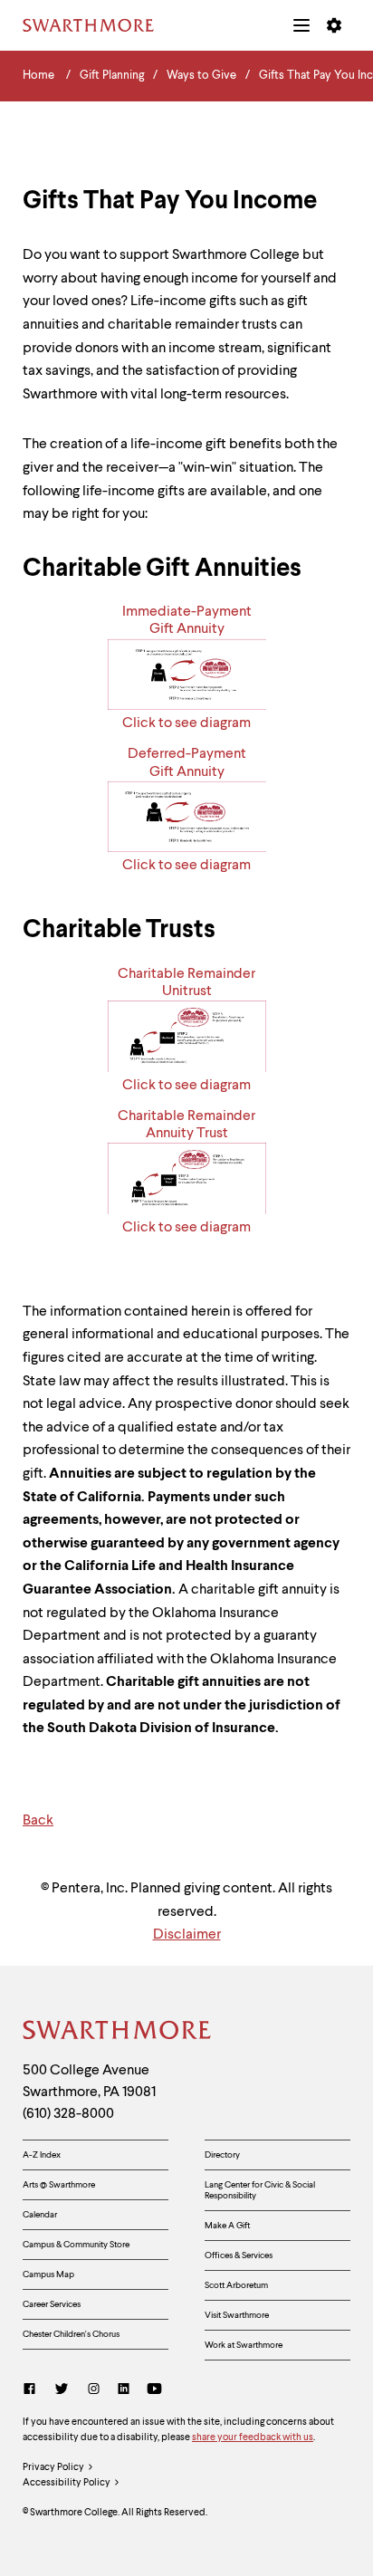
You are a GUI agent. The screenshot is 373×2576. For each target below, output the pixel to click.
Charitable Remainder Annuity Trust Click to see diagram (186, 1172)
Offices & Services (239, 2255)
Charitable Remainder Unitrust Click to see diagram (186, 1030)
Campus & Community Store (76, 2245)
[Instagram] (94, 2391)
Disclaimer (187, 1935)
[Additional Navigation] (301, 25)
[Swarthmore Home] (118, 2033)
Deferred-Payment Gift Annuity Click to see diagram (186, 810)
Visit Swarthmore (237, 2315)
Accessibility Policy (67, 2483)
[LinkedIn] (124, 2391)
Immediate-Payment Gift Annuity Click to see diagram (187, 668)
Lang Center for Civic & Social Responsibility (260, 2190)
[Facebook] (33, 2391)
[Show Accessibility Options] (334, 25)
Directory (222, 2155)
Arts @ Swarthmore (59, 2185)
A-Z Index (42, 2155)
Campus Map (48, 2274)
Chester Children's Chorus (71, 2334)
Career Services (52, 2304)
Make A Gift (227, 2226)
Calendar (40, 2215)
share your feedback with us (253, 2438)
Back (38, 1821)
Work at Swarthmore (244, 2345)
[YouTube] (154, 2391)
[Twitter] (62, 2391)
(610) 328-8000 (68, 2114)
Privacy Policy (53, 2468)
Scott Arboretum (236, 2285)
